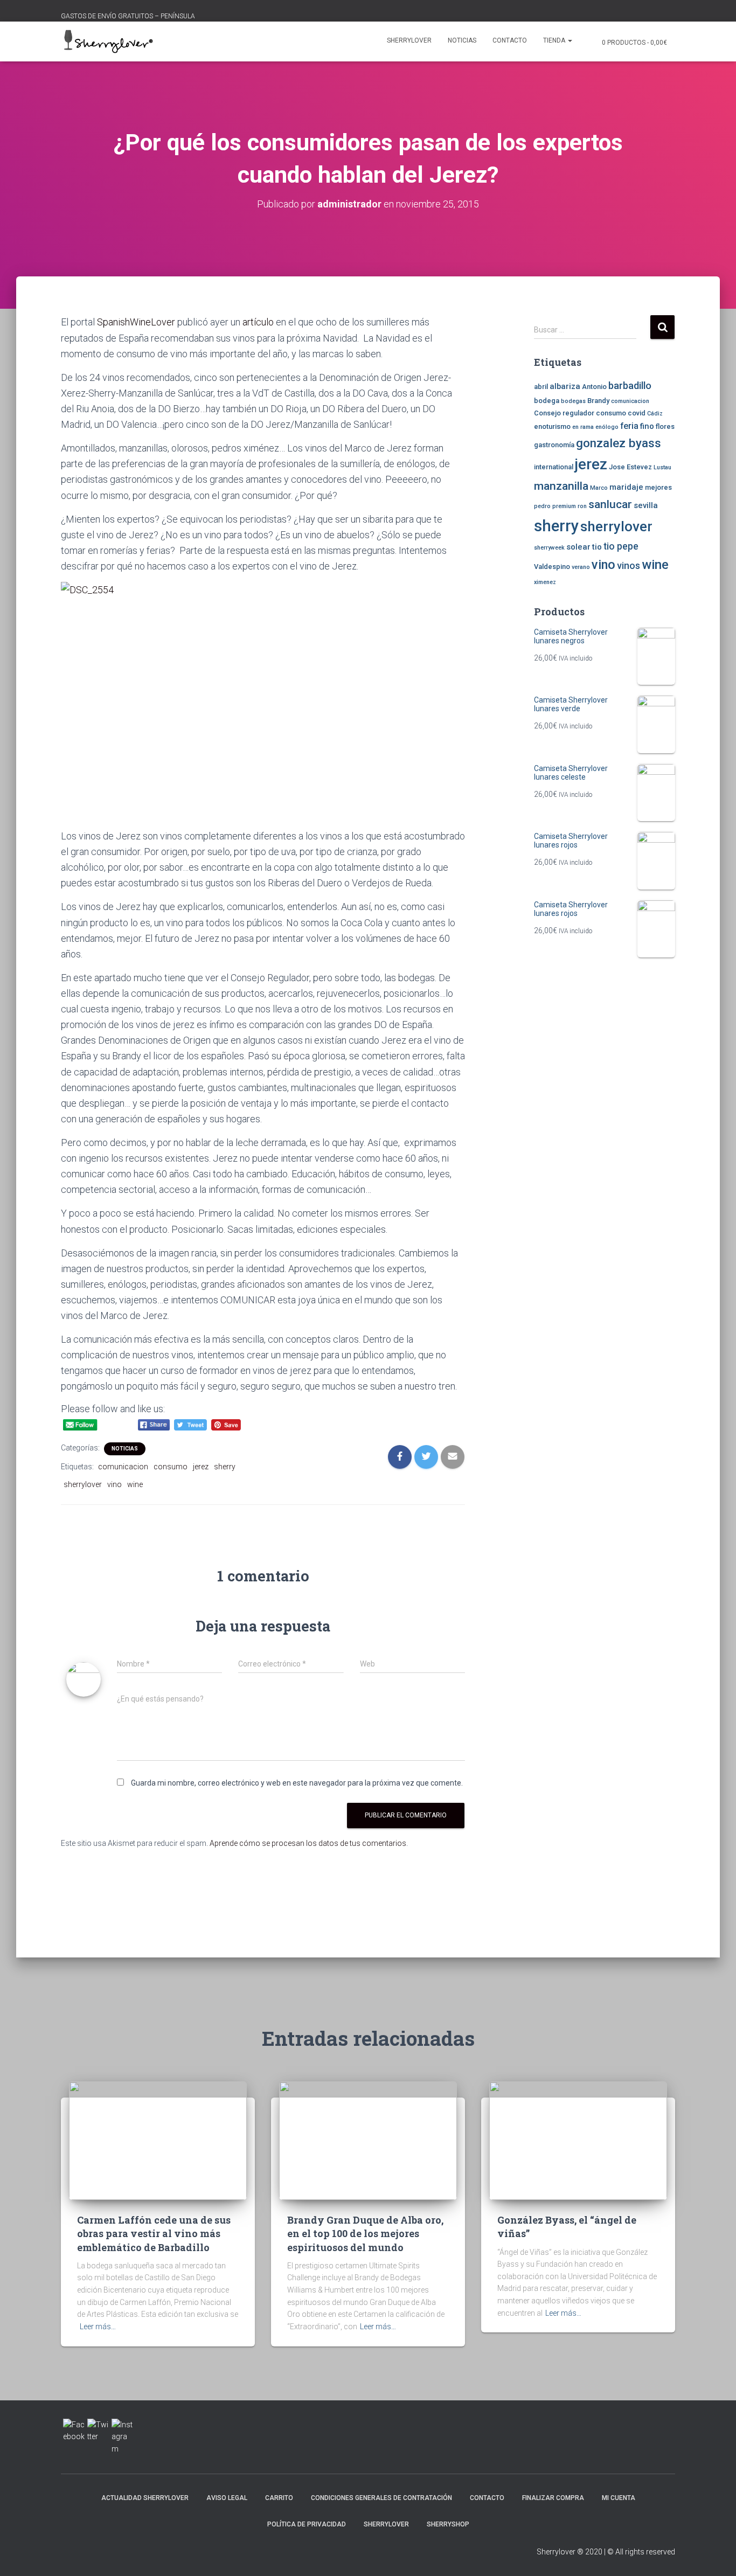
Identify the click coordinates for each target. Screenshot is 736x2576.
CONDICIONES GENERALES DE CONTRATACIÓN (381, 2498)
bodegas (573, 401)
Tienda (555, 40)
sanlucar (610, 504)
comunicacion (123, 1467)
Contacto (510, 40)
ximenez (545, 582)
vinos (629, 566)
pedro (542, 506)
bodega (547, 401)
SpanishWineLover (136, 322)
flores (665, 426)
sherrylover (83, 1484)
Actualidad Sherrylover (145, 2498)
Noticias (462, 40)
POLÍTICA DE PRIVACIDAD (307, 2524)
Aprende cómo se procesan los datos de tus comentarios (308, 1843)
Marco (599, 488)
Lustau (662, 467)
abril (541, 387)
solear (578, 547)
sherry (225, 1467)
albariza (565, 386)
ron (582, 506)
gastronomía (554, 445)
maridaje (626, 487)
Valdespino (552, 567)
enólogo (607, 427)
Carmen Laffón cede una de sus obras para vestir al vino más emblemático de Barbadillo (154, 2233)
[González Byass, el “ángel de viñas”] (578, 2140)
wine (135, 1484)
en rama (583, 427)
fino (647, 426)
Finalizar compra (553, 2498)
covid (637, 413)
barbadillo (630, 386)
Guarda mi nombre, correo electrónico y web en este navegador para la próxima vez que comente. (297, 1783)
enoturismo (552, 426)
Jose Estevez (630, 467)
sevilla (646, 505)
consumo (171, 1467)
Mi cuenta (619, 2498)
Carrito (279, 2498)
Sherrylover (409, 40)
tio (597, 547)
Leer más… (98, 2327)
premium (564, 506)
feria (629, 426)
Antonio (594, 387)
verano (581, 567)
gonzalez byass (619, 443)
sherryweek (549, 548)
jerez (201, 1467)
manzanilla (561, 486)
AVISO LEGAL (227, 2498)
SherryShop (448, 2524)
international (554, 467)
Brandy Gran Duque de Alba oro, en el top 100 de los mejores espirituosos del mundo (365, 2233)
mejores (658, 487)
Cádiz (655, 414)
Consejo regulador (564, 413)
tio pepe (621, 546)
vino (114, 1484)
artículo (258, 322)
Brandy (598, 401)
